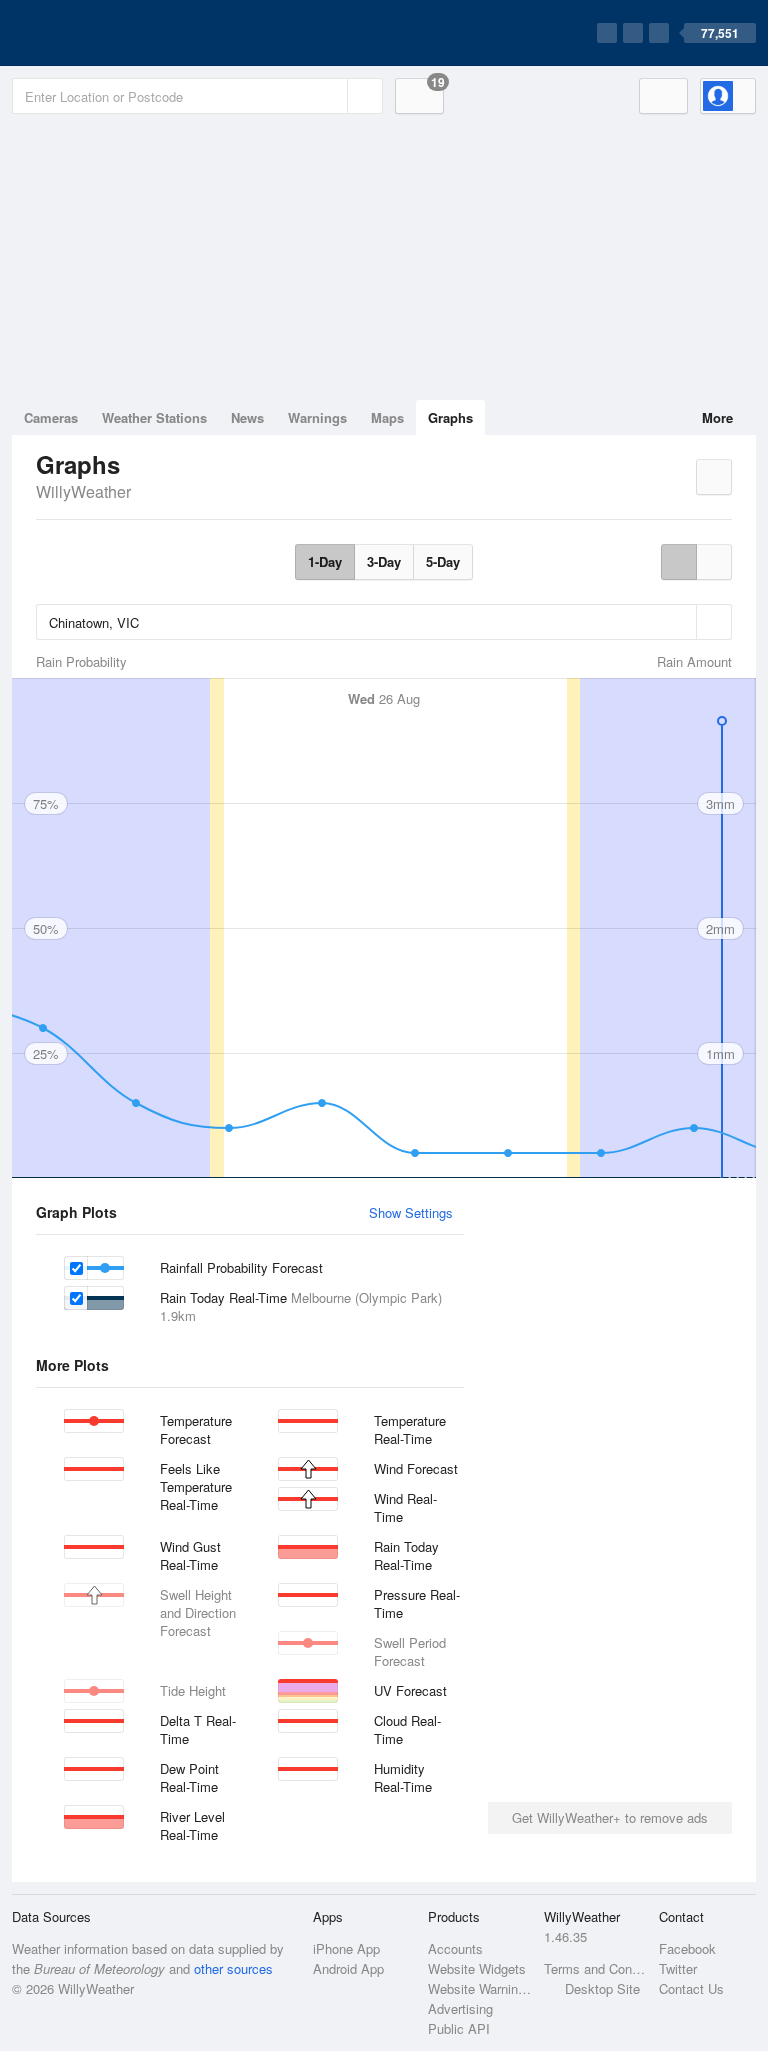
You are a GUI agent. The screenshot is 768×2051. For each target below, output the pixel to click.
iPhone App (346, 1948)
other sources (233, 1968)
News (247, 417)
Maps (387, 417)
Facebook (687, 1948)
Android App (348, 1968)
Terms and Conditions (595, 1968)
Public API (459, 2028)
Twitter (678, 1968)
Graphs (450, 417)
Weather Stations (154, 417)
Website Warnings (479, 1988)
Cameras (51, 417)
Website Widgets (477, 1968)
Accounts (455, 1948)
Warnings (317, 417)
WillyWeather (83, 491)
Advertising (460, 2008)
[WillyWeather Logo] (106, 33)
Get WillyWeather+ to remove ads (610, 1817)
